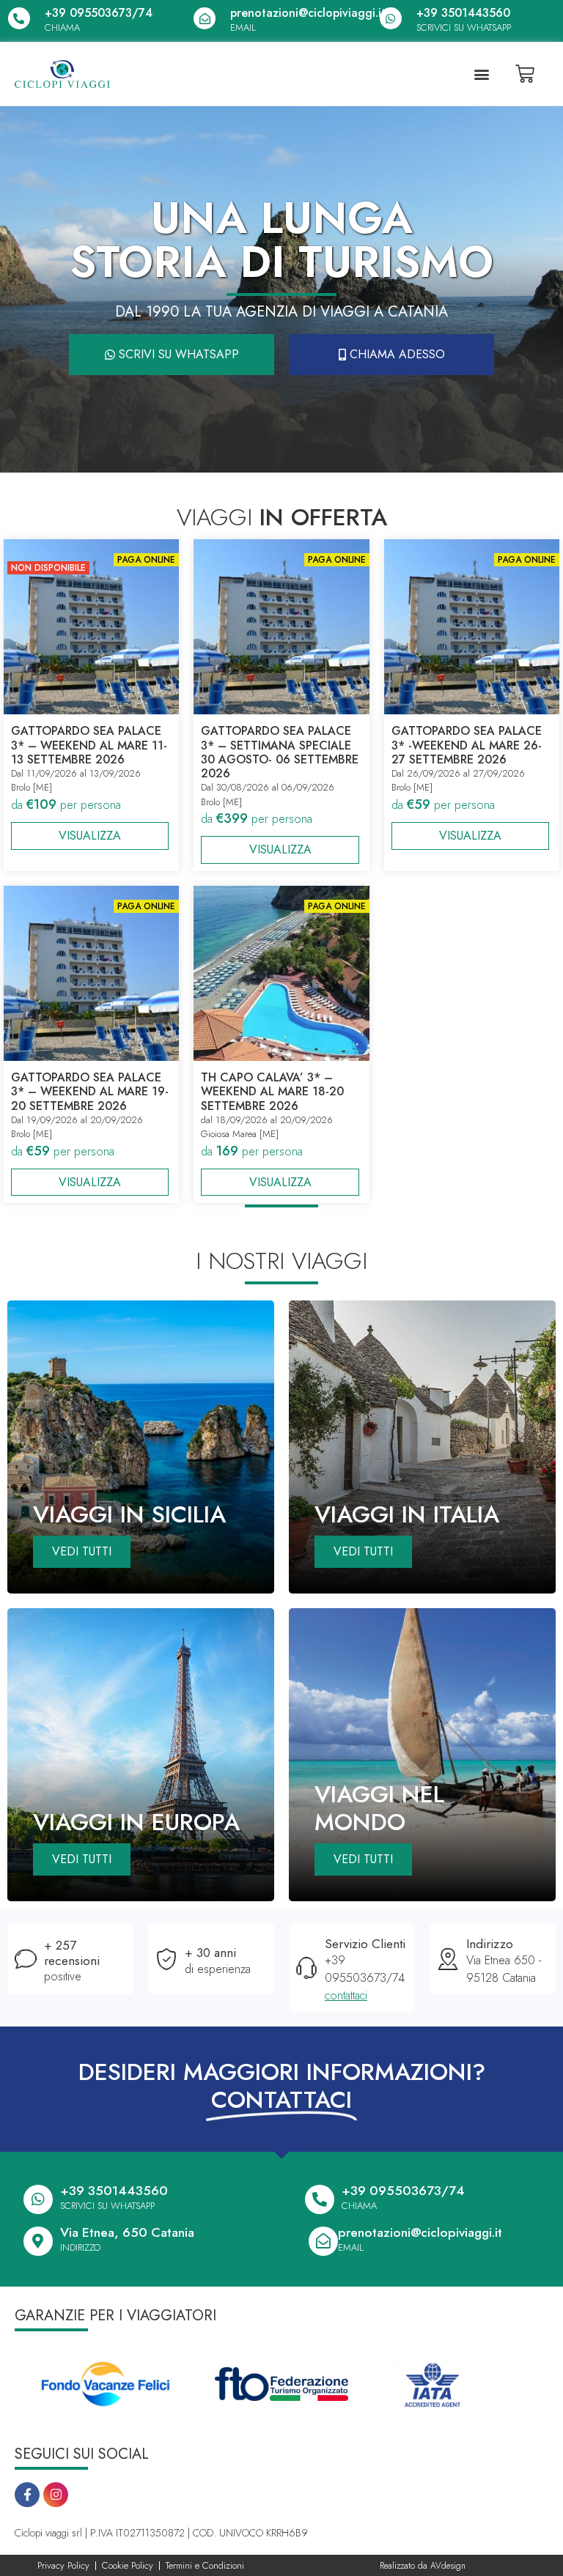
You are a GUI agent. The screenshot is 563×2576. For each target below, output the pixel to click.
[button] (481, 74)
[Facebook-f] (27, 2495)
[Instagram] (56, 2495)
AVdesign (448, 2566)
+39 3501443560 (463, 13)
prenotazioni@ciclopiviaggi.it (308, 13)
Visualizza (90, 836)
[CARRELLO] (525, 74)
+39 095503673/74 (99, 13)
